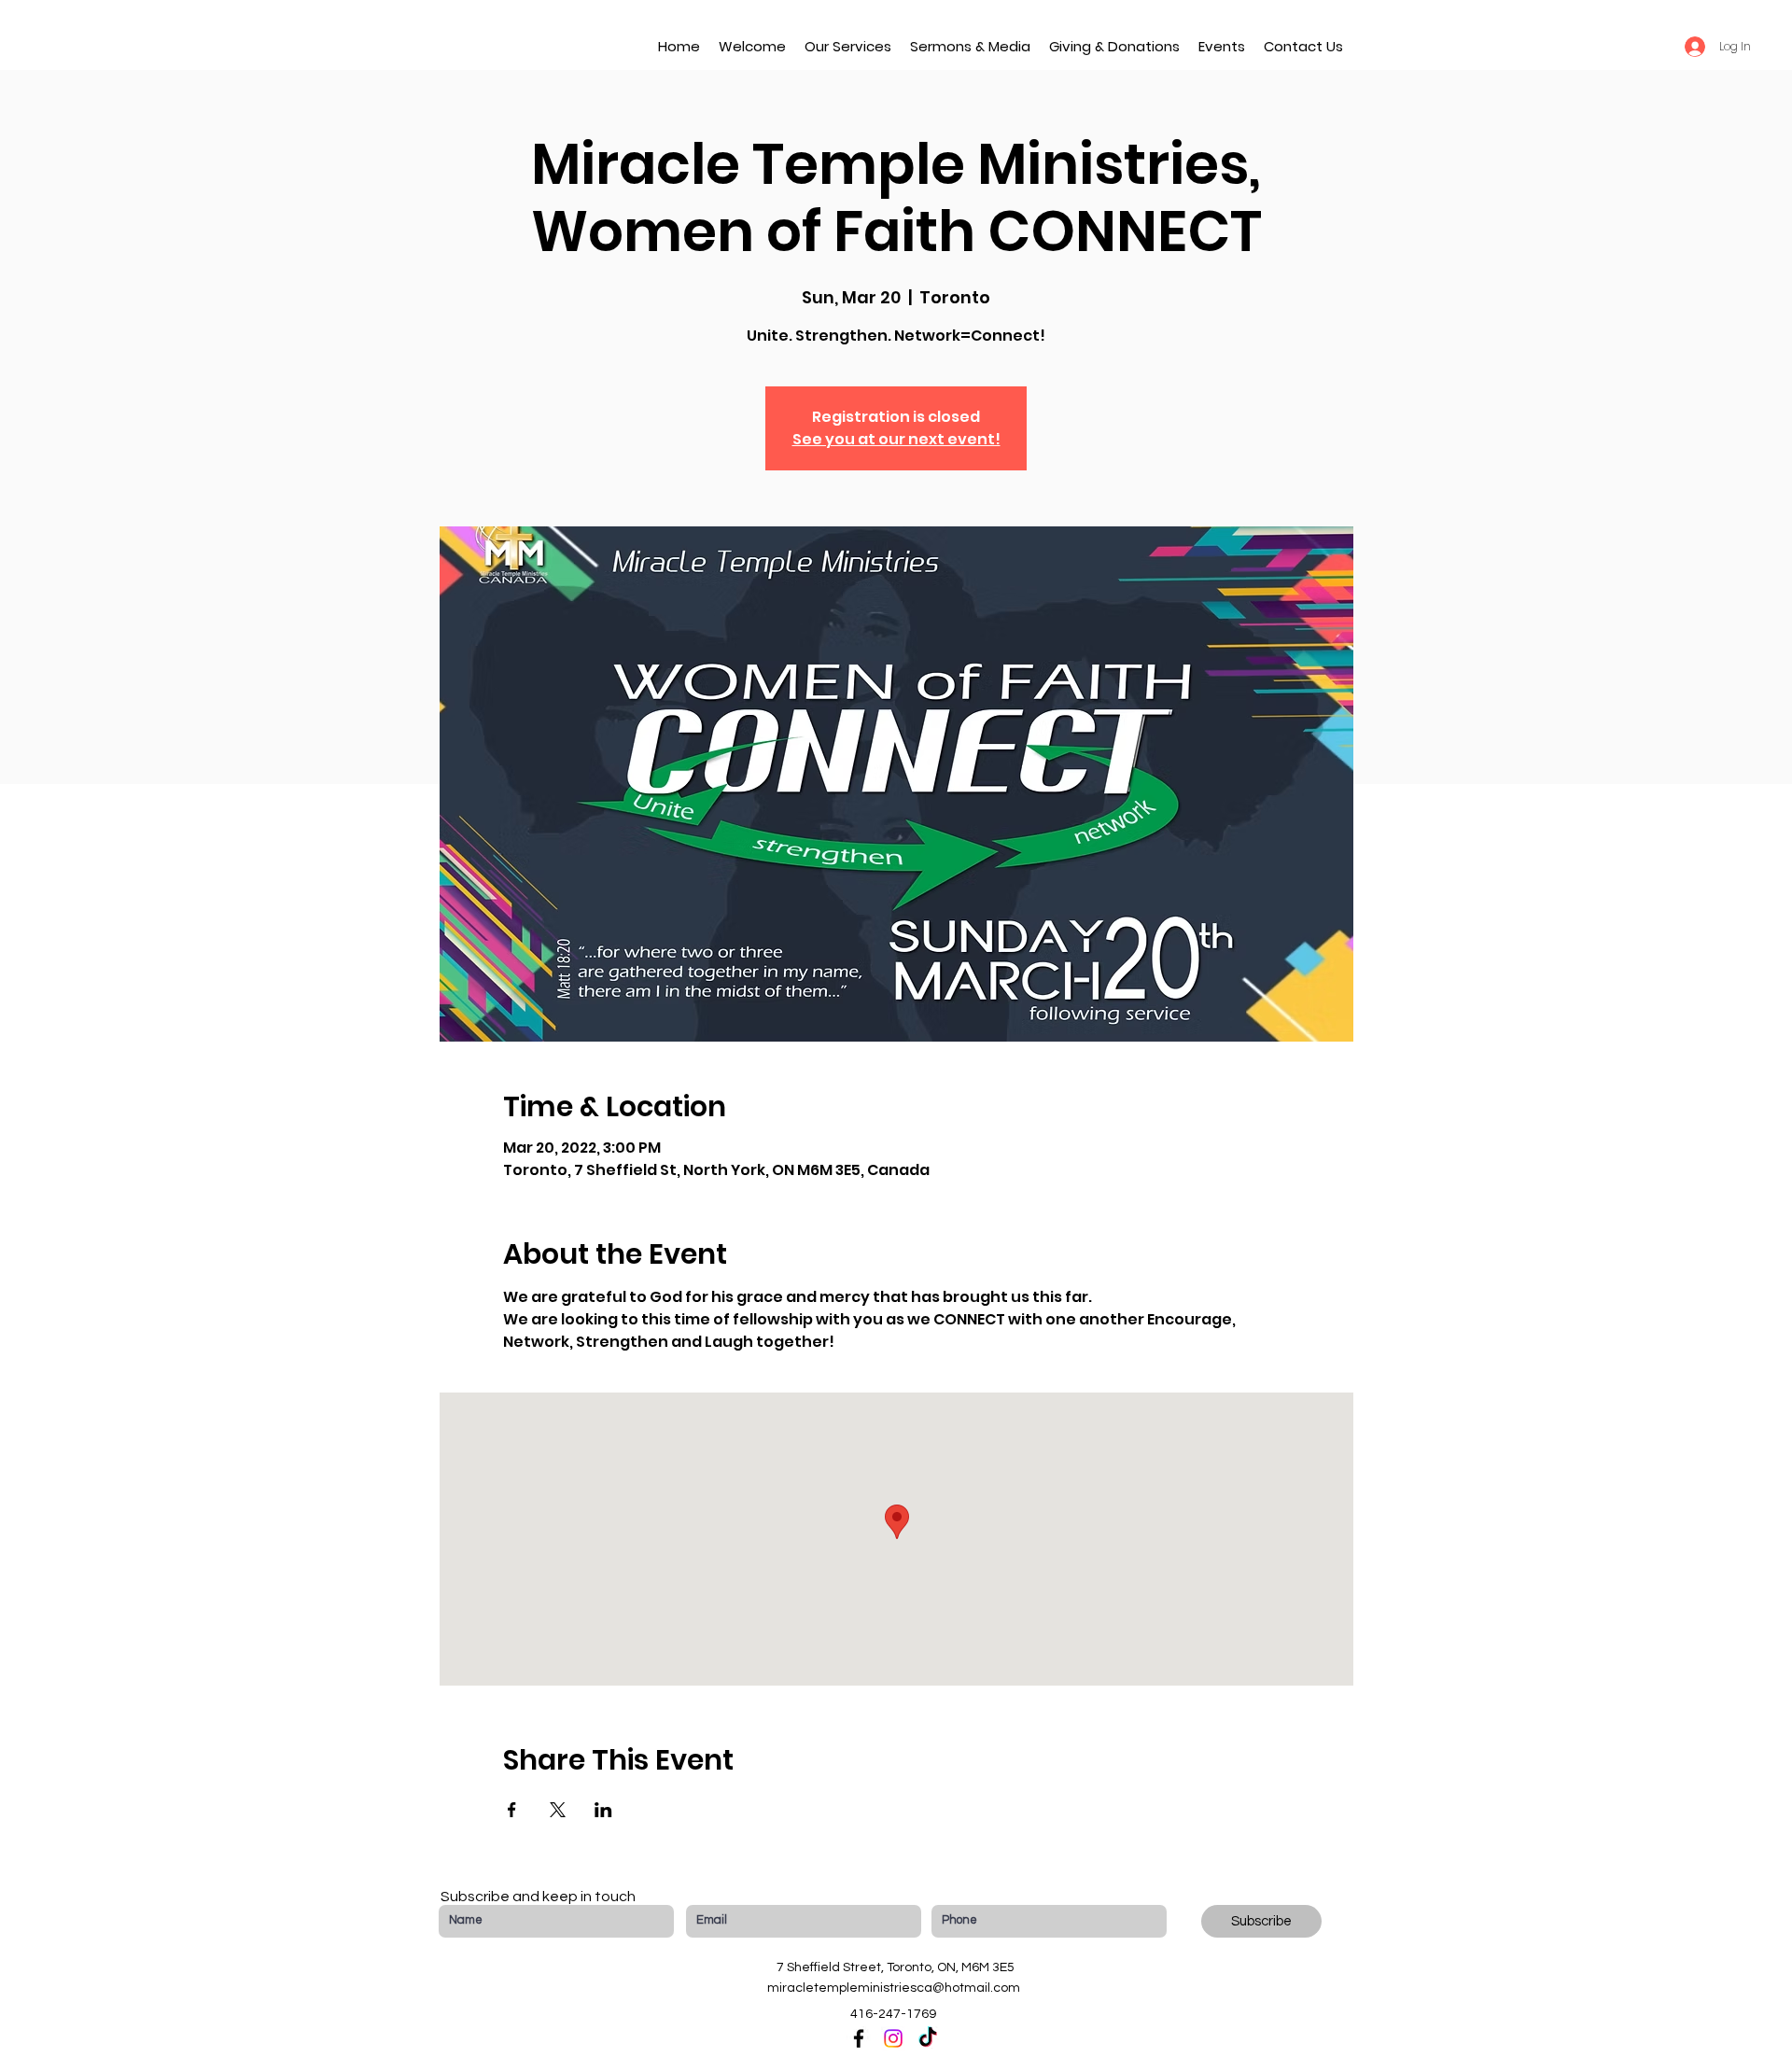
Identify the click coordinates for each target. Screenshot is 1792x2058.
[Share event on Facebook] (512, 1810)
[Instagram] (893, 2038)
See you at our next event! (896, 439)
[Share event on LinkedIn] (603, 1810)
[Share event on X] (558, 1810)
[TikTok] (928, 2038)
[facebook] (859, 2038)
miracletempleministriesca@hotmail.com (894, 1988)
